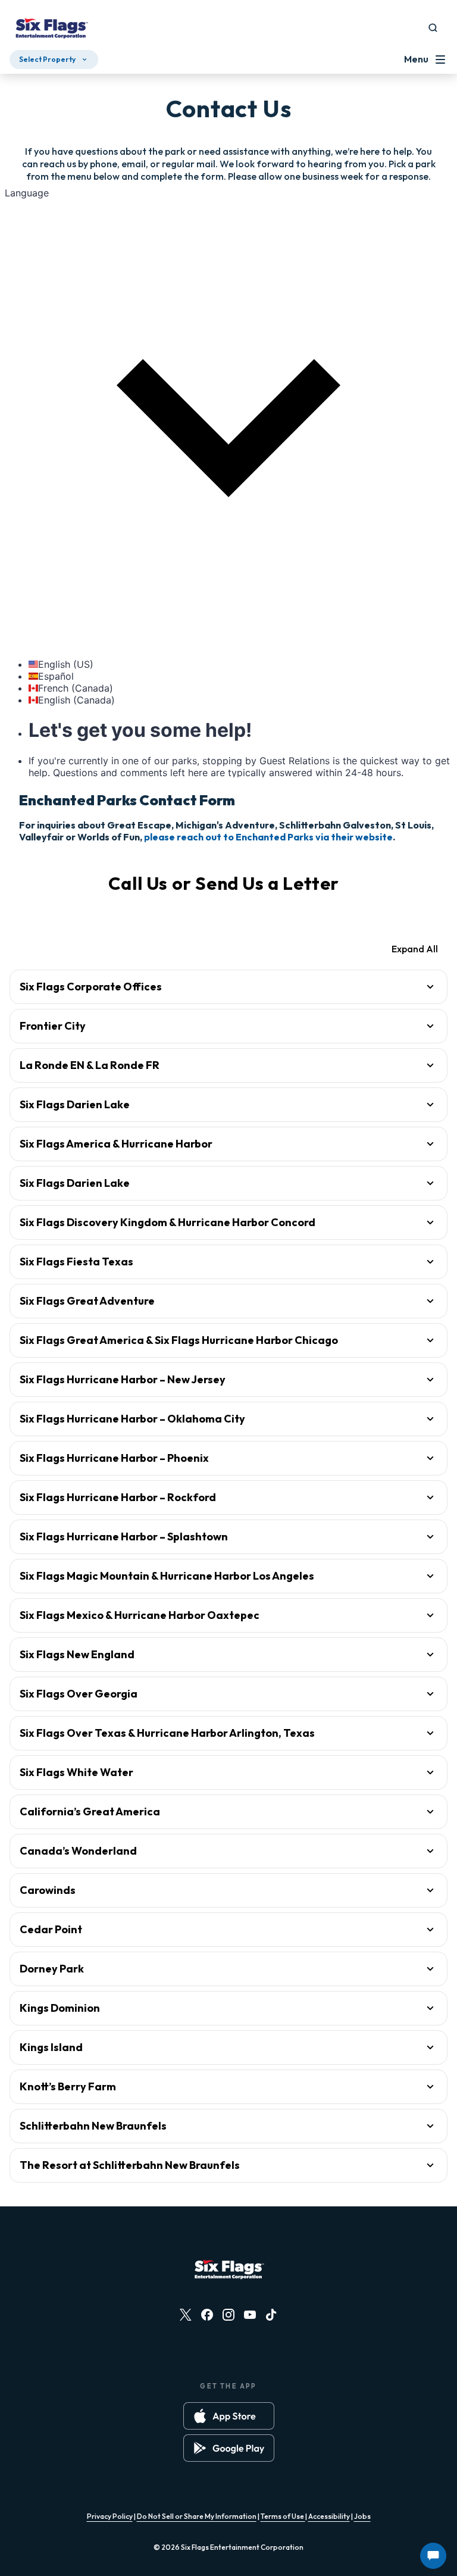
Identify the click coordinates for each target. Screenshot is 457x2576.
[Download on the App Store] (229, 2416)
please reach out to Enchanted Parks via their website (268, 837)
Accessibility (329, 2516)
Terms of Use (283, 2516)
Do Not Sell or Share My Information (197, 2516)
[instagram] (228, 2315)
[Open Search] (433, 28)
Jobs (362, 2516)
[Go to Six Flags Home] (51, 30)
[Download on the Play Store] (229, 2448)
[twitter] (186, 2315)
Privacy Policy (110, 2516)
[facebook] (207, 2315)
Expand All (415, 949)
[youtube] (250, 2315)
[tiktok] (271, 2315)
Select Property (47, 59)
